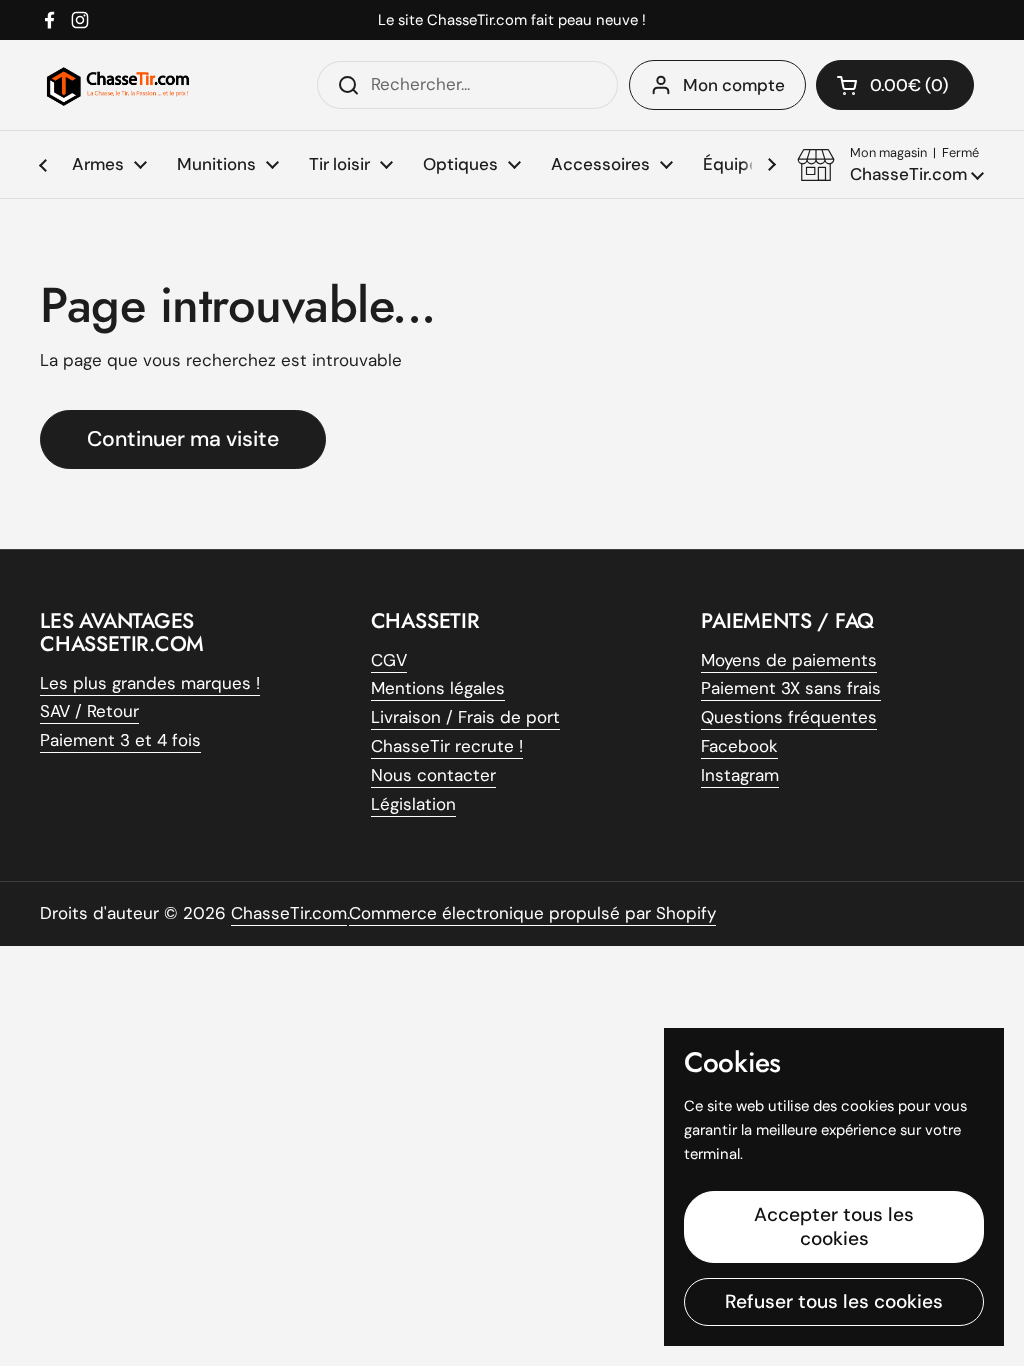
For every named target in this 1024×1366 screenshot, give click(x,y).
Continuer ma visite (183, 439)
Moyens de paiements (789, 660)
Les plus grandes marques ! (150, 683)
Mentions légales (438, 688)
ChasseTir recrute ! (447, 746)
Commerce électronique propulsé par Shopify (532, 913)
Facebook (739, 746)
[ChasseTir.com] (118, 85)
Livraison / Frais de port (465, 717)
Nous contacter (433, 775)
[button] (890, 165)
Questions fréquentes (789, 717)
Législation (413, 804)
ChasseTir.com (289, 913)
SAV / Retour (89, 711)
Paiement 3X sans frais (791, 688)
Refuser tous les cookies (834, 1301)
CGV (389, 660)
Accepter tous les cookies (834, 1226)
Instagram (740, 775)
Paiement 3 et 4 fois (120, 740)
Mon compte (734, 85)
